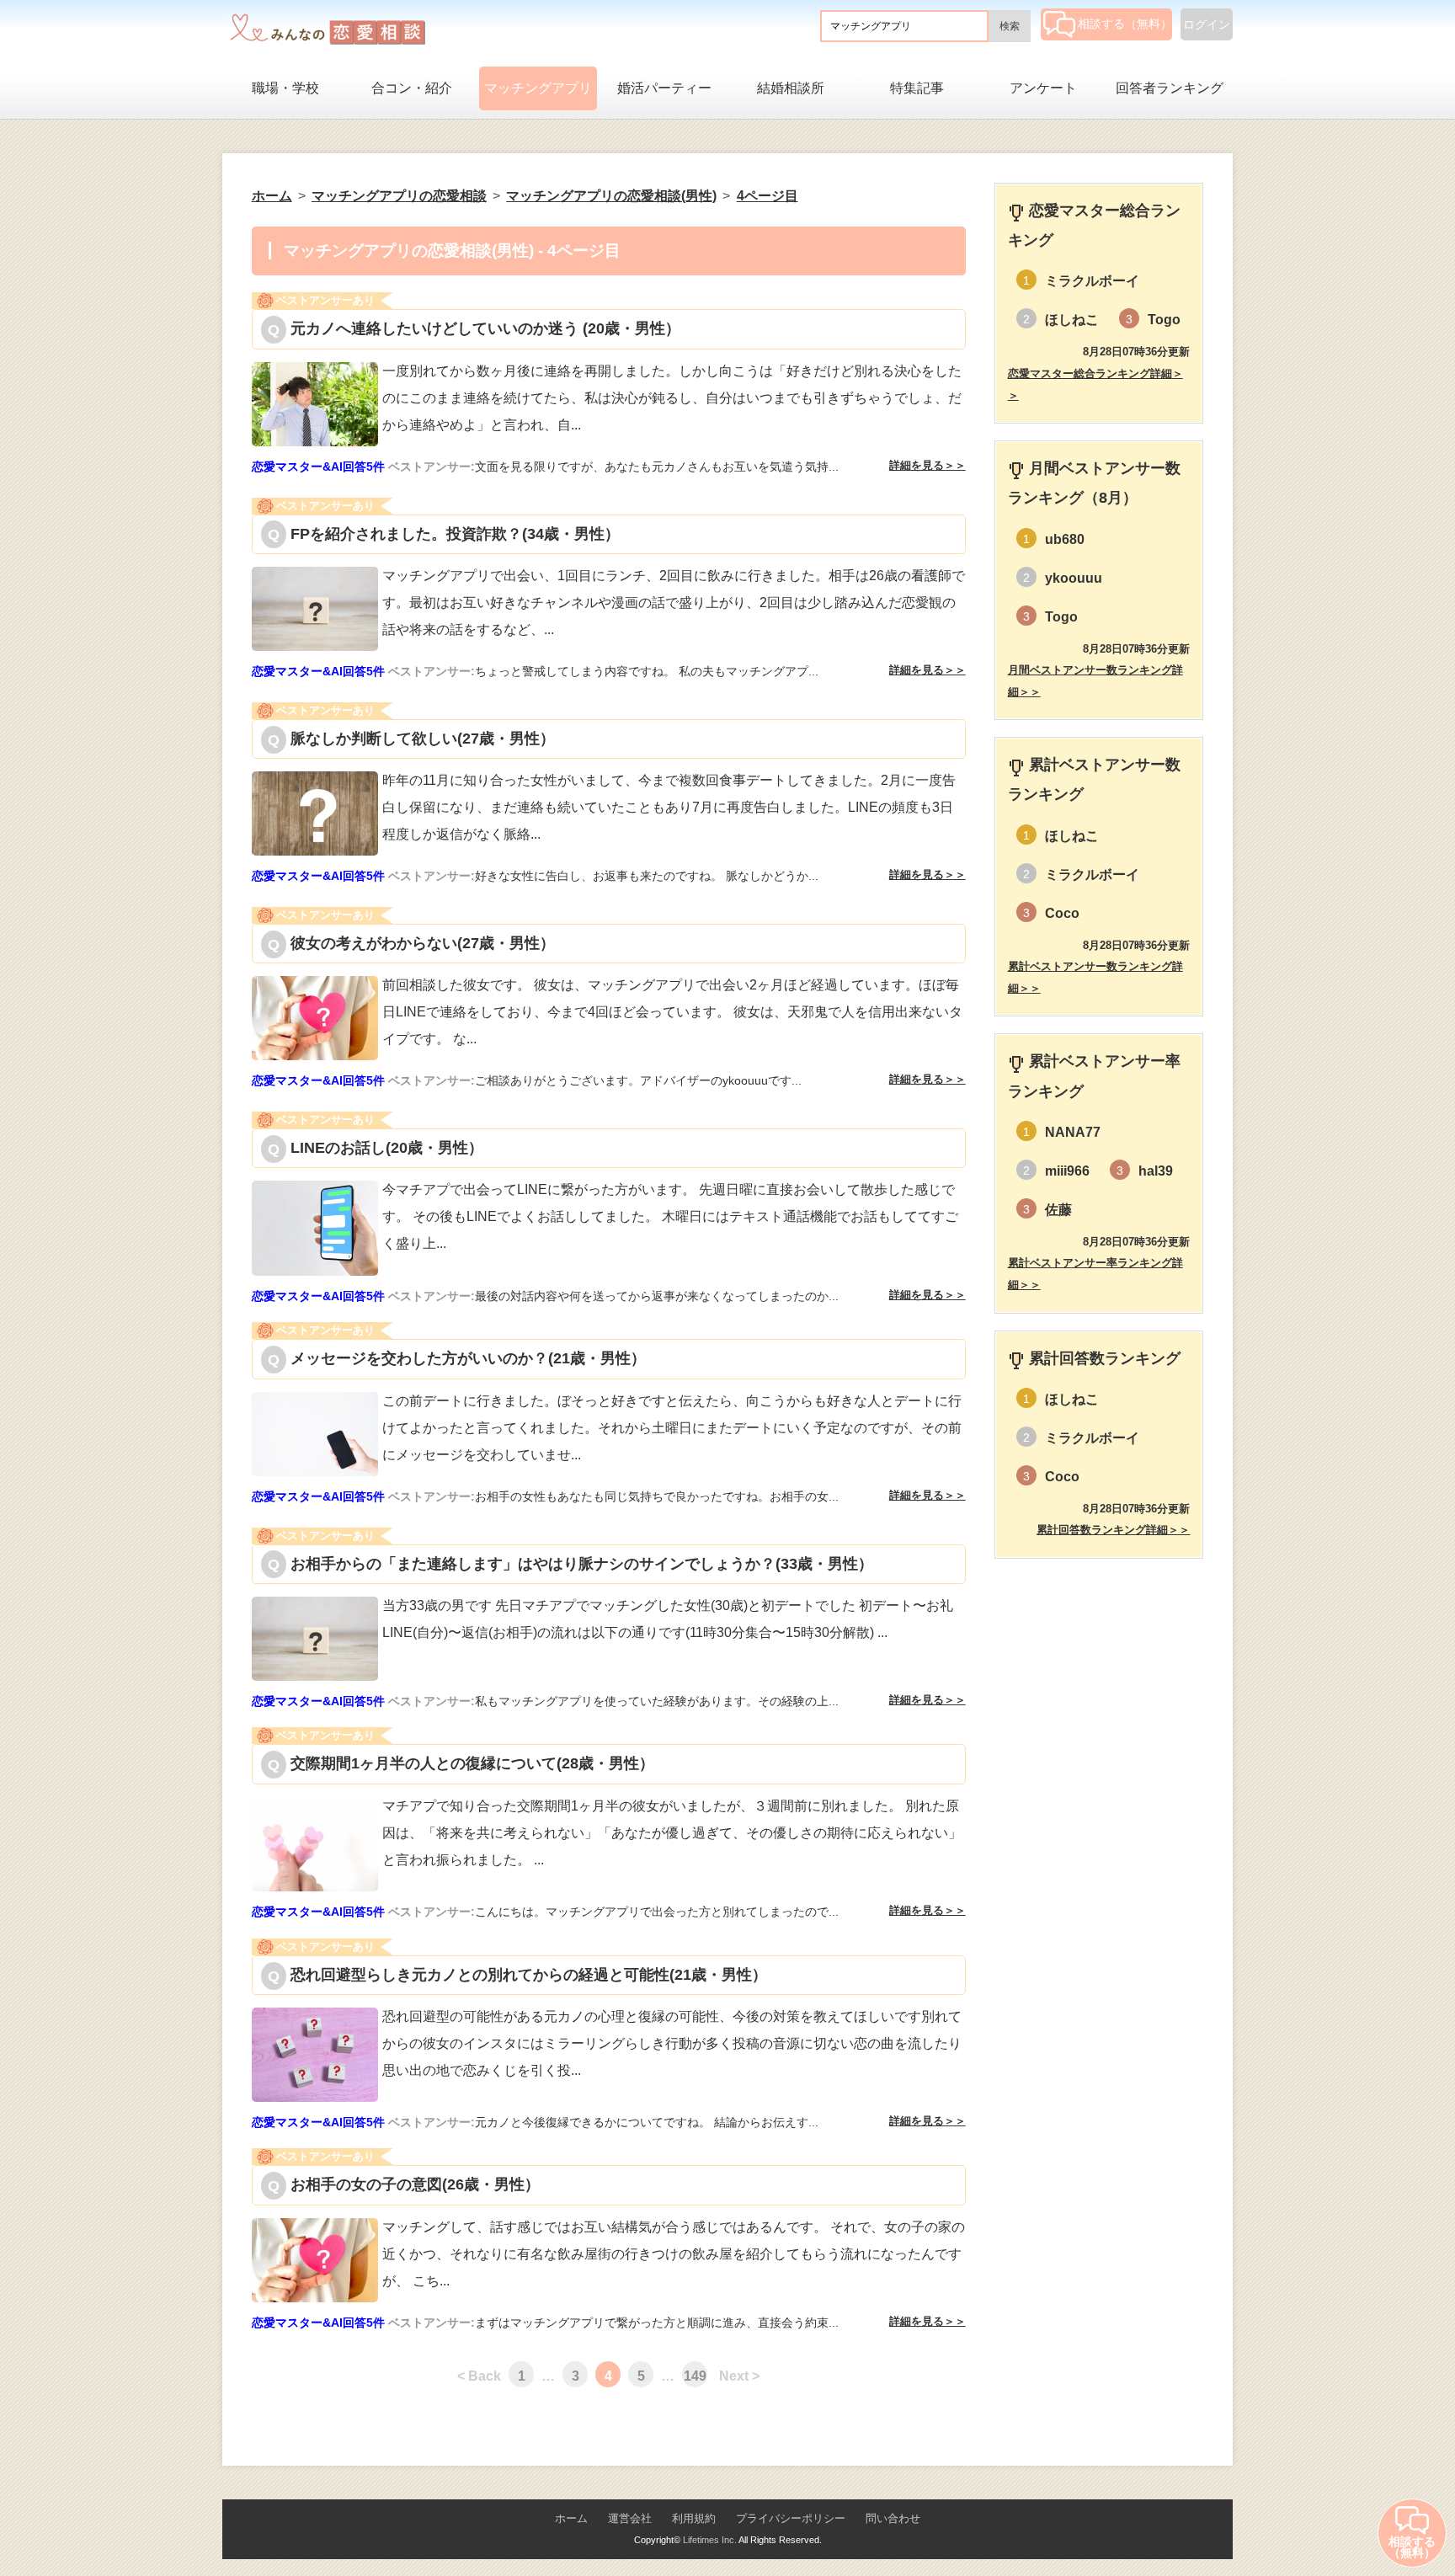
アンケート (1043, 88)
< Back (479, 2376)
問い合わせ (893, 2518)
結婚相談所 (791, 88)
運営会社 (630, 2518)
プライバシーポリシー (791, 2518)
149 (695, 2376)
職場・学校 (285, 88)
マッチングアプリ (538, 88)
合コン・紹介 (412, 88)
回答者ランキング (1170, 88)
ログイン (1207, 24)
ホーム (571, 2518)
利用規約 (694, 2518)
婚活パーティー (664, 88)
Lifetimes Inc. (710, 2540)
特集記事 (917, 88)
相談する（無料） (1125, 24)
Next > (739, 2376)
